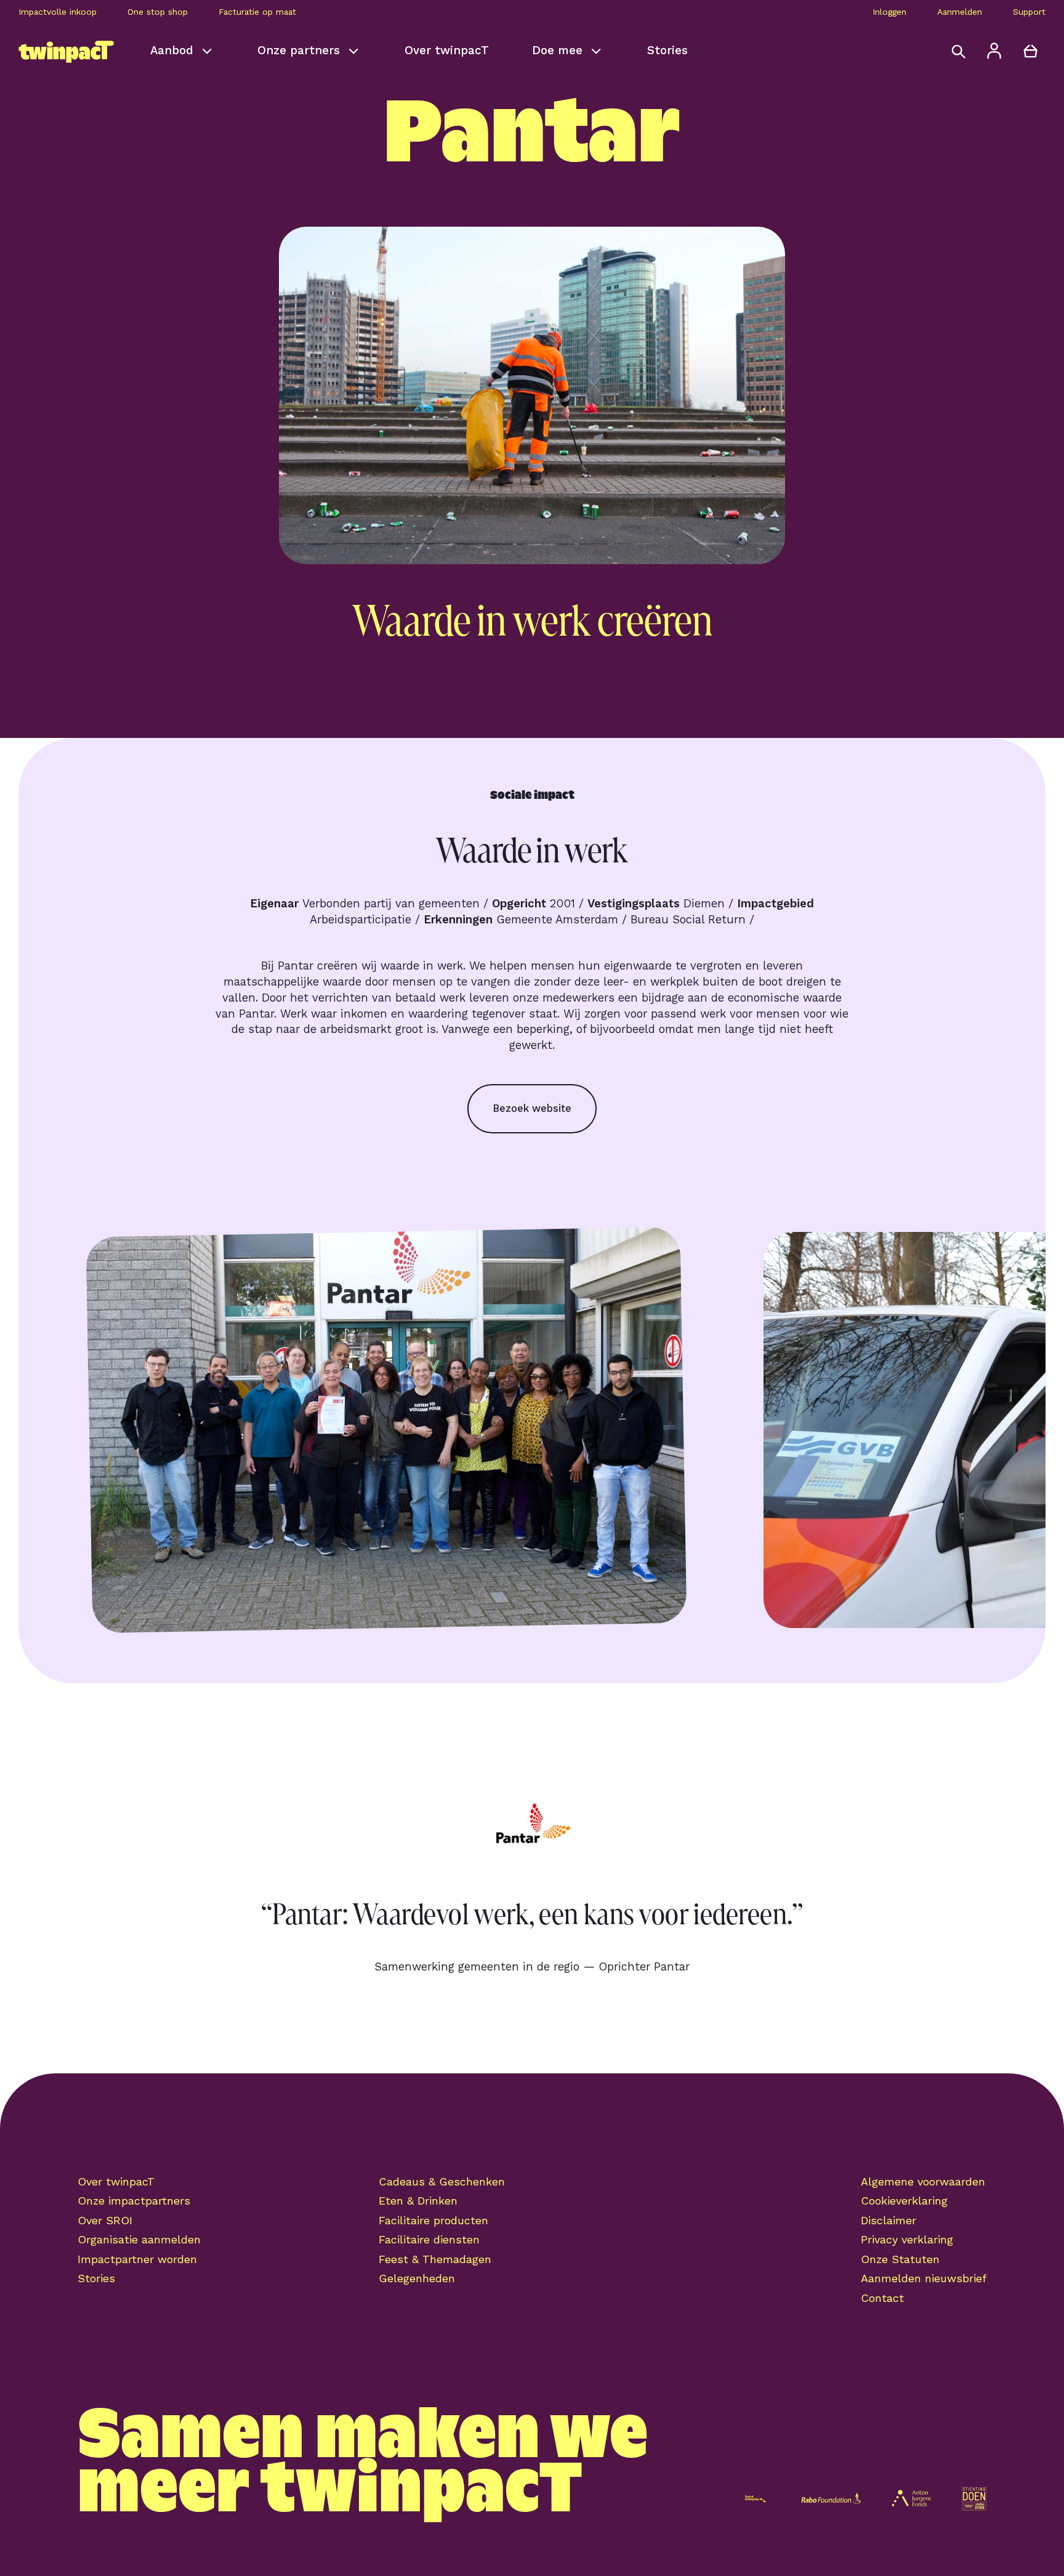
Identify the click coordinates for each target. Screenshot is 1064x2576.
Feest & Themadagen (435, 2259)
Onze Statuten (900, 2259)
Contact (882, 2298)
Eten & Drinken (418, 2201)
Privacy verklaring (907, 2239)
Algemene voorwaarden (923, 2181)
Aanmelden (960, 12)
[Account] (995, 51)
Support (1029, 12)
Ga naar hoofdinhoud (86, 36)
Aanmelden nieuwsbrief (924, 2278)
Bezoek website (532, 1108)
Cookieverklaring (904, 2201)
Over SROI (105, 2220)
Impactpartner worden (137, 2259)
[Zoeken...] (958, 51)
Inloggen (889, 12)
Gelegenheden (417, 2278)
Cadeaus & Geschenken (442, 2181)
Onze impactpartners (134, 2201)
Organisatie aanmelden (139, 2239)
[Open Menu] (34, 51)
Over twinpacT (116, 2181)
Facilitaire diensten (429, 2239)
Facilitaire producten (433, 2220)
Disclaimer (889, 2220)
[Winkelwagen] (1030, 51)
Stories (96, 2278)
